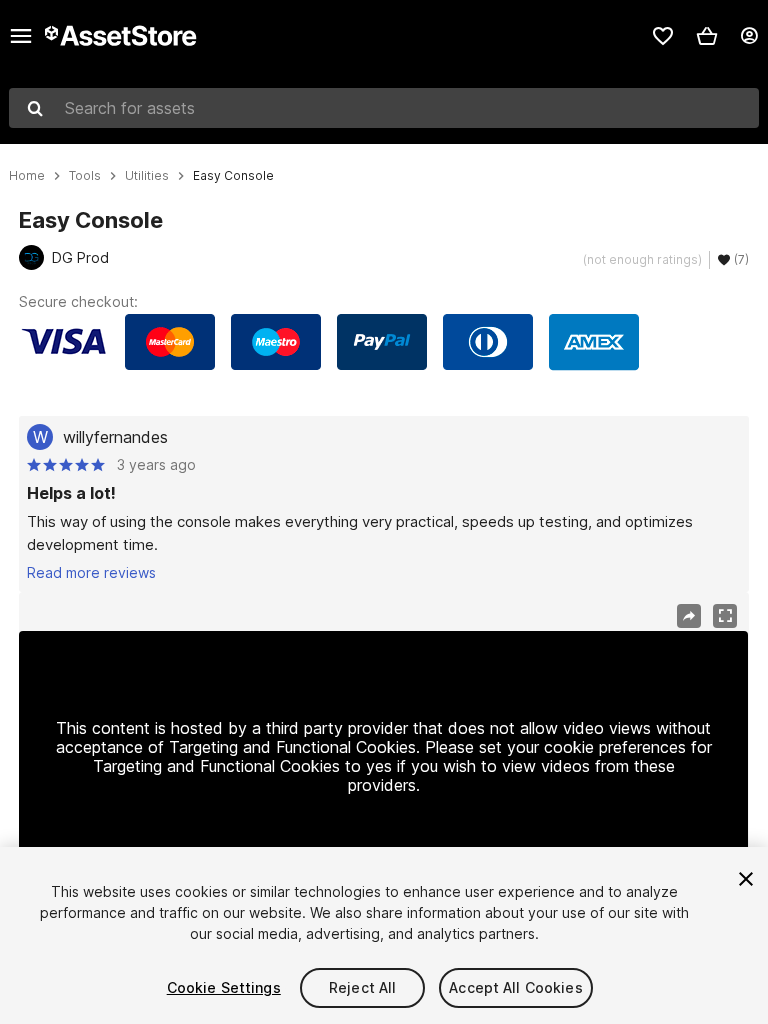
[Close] (746, 879)
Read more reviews (91, 572)
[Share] (689, 616)
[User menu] (749, 36)
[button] (707, 36)
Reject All (362, 987)
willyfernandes (115, 437)
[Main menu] (21, 36)
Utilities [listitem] (147, 176)
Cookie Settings (224, 987)
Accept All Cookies (516, 987)
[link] (663, 36)
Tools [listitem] (85, 176)
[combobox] (384, 108)
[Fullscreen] (725, 616)
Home (27, 176)
